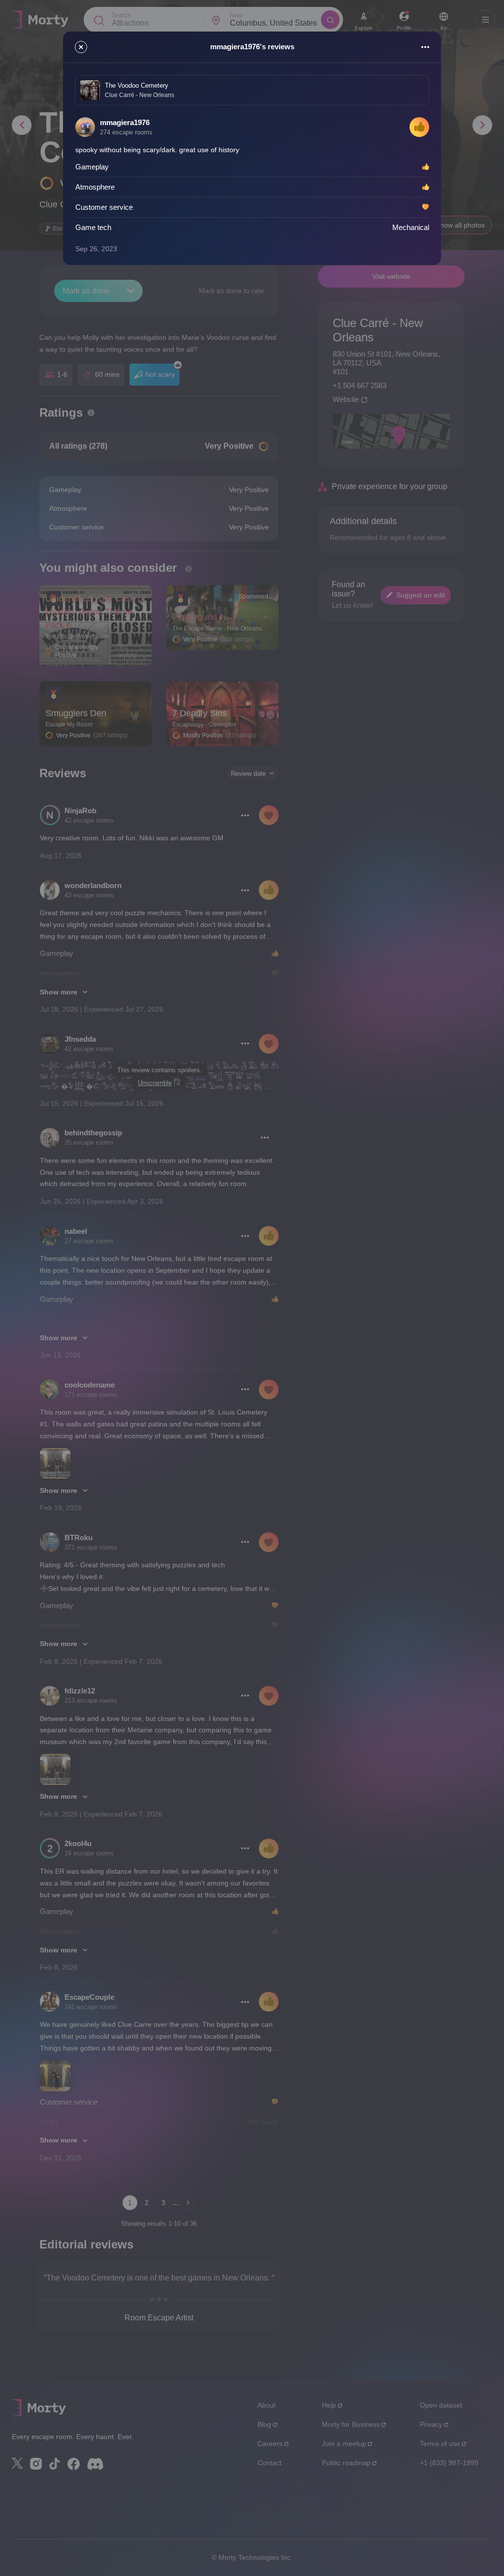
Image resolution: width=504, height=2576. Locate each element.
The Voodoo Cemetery (137, 85)
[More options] (425, 47)
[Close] (81, 47)
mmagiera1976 (125, 122)
